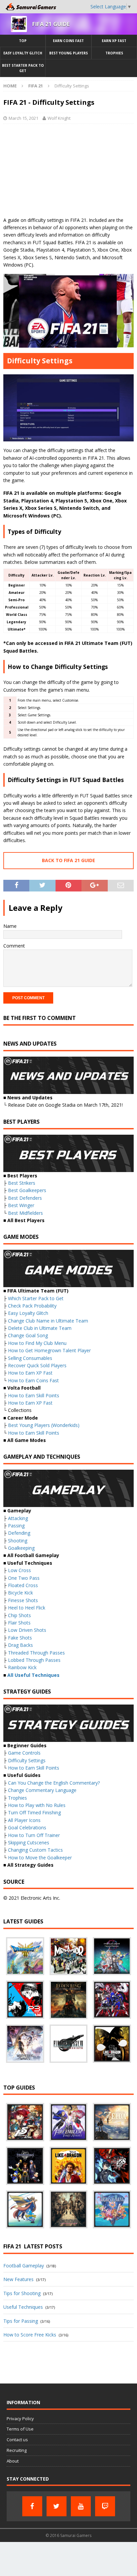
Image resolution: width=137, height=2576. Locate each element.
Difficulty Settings (27, 1760)
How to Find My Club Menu (37, 1343)
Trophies (114, 53)
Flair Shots (19, 1623)
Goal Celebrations (27, 1827)
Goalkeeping (21, 1548)
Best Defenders (25, 1198)
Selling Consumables (30, 1358)
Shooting (18, 1541)
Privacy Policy (20, 2419)
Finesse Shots (23, 1600)
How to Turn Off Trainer (34, 1835)
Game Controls (24, 1753)
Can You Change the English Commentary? (54, 1783)
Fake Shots (20, 1638)
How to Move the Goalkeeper (40, 1858)
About (13, 2461)
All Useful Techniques (33, 1675)
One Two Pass (24, 1578)
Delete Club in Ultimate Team (40, 1328)
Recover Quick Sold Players (37, 1365)
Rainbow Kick (22, 1667)
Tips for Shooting (22, 2293)
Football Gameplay (24, 2266)
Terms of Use (20, 2429)
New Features (18, 2279)
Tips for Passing (21, 2321)
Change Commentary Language (42, 1790)
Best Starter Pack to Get (23, 68)
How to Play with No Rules (37, 1805)
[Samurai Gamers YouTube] (81, 2506)
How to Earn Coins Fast (33, 1380)
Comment (14, 946)
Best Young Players (68, 53)
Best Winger (21, 1205)
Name (10, 926)
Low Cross (19, 1570)
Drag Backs (20, 1645)
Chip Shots (19, 1615)
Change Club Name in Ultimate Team (48, 1321)
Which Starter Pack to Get (36, 1298)
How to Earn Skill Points (34, 1395)
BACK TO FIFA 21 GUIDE (68, 860)
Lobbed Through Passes (34, 1660)
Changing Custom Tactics (35, 1850)
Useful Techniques (23, 2307)
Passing (16, 1526)
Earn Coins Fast (68, 41)
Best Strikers (22, 1183)
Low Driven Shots (27, 1630)
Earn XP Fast (114, 41)
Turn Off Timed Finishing (34, 1812)
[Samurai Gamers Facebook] (32, 2506)
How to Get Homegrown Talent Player (49, 1350)
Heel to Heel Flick (27, 1608)
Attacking (18, 1518)
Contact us (17, 2440)
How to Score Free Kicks (30, 2335)
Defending (19, 1533)
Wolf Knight (59, 118)
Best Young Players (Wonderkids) (44, 1425)
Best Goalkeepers (27, 1190)
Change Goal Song (28, 1335)
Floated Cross (23, 1585)
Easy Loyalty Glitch (23, 53)
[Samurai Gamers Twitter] (57, 2506)
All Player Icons (24, 1820)
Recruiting (17, 2450)
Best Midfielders (25, 1213)
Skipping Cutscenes (29, 1843)
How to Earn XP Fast (30, 1373)
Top (23, 41)
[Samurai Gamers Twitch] (105, 2506)
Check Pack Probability (32, 1306)
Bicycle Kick (20, 1593)
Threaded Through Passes (36, 1653)
